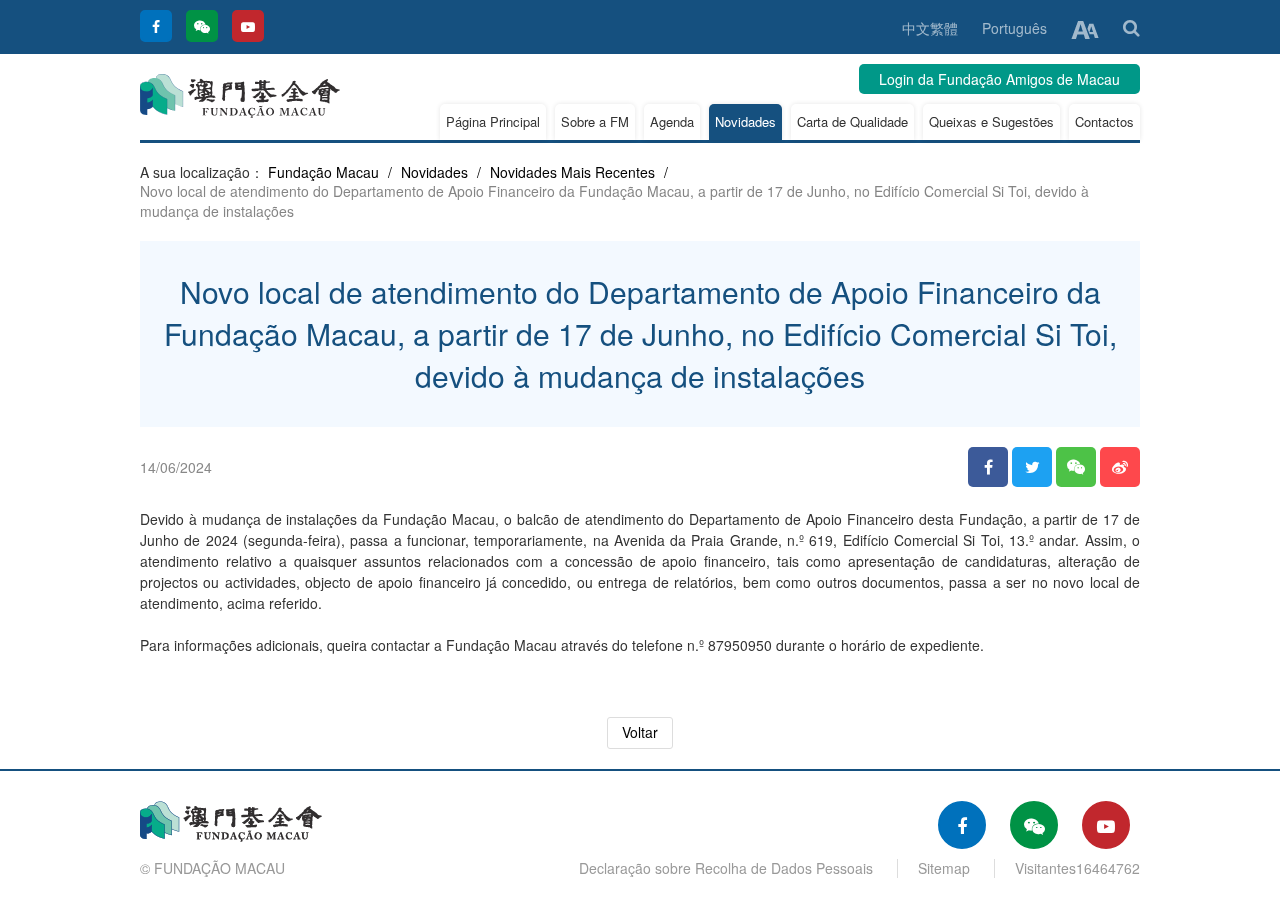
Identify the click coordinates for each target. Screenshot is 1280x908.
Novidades (745, 121)
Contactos (1104, 121)
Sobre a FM (595, 121)
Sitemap (944, 868)
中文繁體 (930, 28)
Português (1014, 28)
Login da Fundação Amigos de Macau (999, 79)
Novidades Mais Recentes (572, 172)
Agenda (672, 121)
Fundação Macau (323, 172)
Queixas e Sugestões (991, 121)
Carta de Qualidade (852, 121)
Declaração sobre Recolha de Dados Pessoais (726, 868)
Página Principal (493, 121)
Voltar (640, 732)
